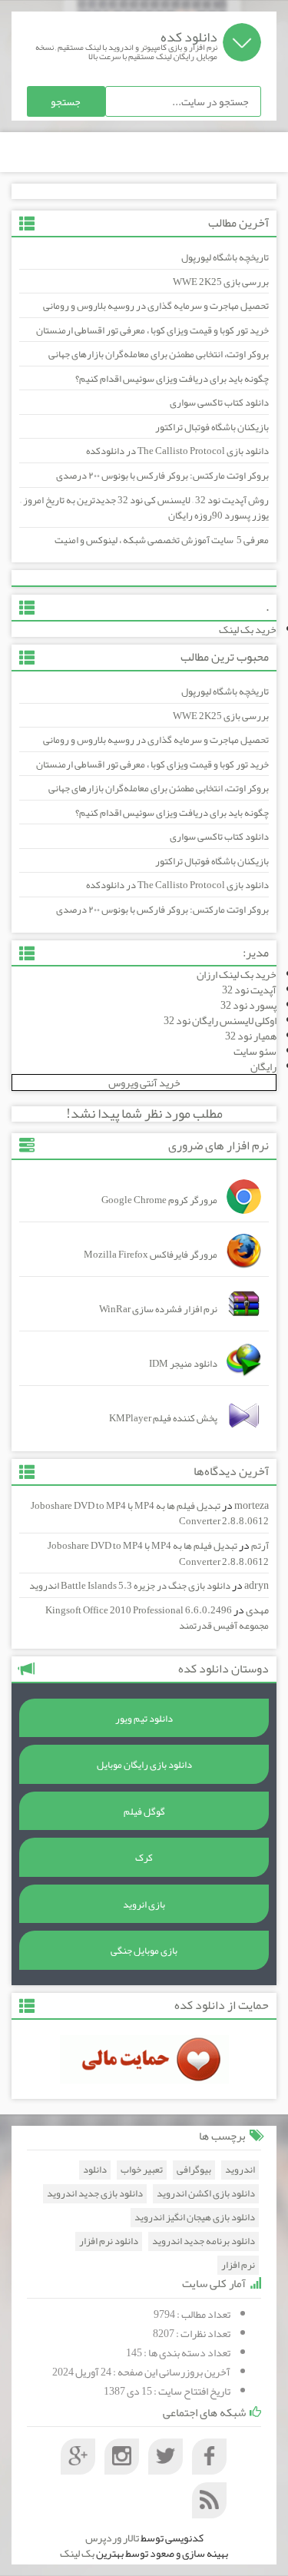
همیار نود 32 (251, 1036)
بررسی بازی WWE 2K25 (221, 282)
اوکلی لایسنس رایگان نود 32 (220, 1020)
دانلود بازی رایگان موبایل (144, 1765)
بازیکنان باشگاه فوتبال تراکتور (212, 427)
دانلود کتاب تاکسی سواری (219, 403)
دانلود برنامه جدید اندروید (204, 2241)
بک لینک (77, 2553)
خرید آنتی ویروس (144, 1082)
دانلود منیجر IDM (183, 1364)
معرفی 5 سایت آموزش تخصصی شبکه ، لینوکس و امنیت (162, 540)
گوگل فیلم (144, 1812)
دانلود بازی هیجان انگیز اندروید (195, 2218)
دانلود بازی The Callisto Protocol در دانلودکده (177, 451)
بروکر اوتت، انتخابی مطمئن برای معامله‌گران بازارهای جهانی (159, 354)
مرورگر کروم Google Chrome (159, 1200)
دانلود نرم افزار (109, 2241)
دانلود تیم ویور (144, 1719)
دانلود (95, 2170)
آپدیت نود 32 (249, 990)
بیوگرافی (194, 2170)
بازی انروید (144, 1905)
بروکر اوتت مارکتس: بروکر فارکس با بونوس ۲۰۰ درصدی (162, 476)
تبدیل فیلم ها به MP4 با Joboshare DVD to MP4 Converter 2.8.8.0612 (150, 1514)
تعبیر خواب (142, 2170)
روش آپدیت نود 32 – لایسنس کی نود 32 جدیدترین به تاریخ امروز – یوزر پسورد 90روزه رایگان (144, 508)
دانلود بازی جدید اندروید (95, 2194)
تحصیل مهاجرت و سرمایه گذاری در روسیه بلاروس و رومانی (156, 306)
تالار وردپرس (112, 2538)
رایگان (263, 1066)
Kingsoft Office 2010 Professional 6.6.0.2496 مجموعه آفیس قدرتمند (157, 1618)
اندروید (240, 2170)
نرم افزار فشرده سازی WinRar (158, 1309)
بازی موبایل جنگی (144, 1951)
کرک (144, 1858)
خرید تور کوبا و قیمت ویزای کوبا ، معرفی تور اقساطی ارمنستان (152, 330)
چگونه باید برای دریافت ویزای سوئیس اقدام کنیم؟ (172, 379)
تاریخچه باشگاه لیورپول (225, 257)
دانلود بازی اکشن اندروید (206, 2194)
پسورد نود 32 (248, 1005)
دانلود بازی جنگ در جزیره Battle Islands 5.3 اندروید (130, 1586)
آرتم (260, 1546)
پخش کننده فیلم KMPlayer (163, 1418)
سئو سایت (255, 1051)
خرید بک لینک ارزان (237, 974)
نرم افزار (238, 2265)
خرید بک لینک (248, 629)
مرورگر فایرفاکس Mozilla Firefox (151, 1255)
